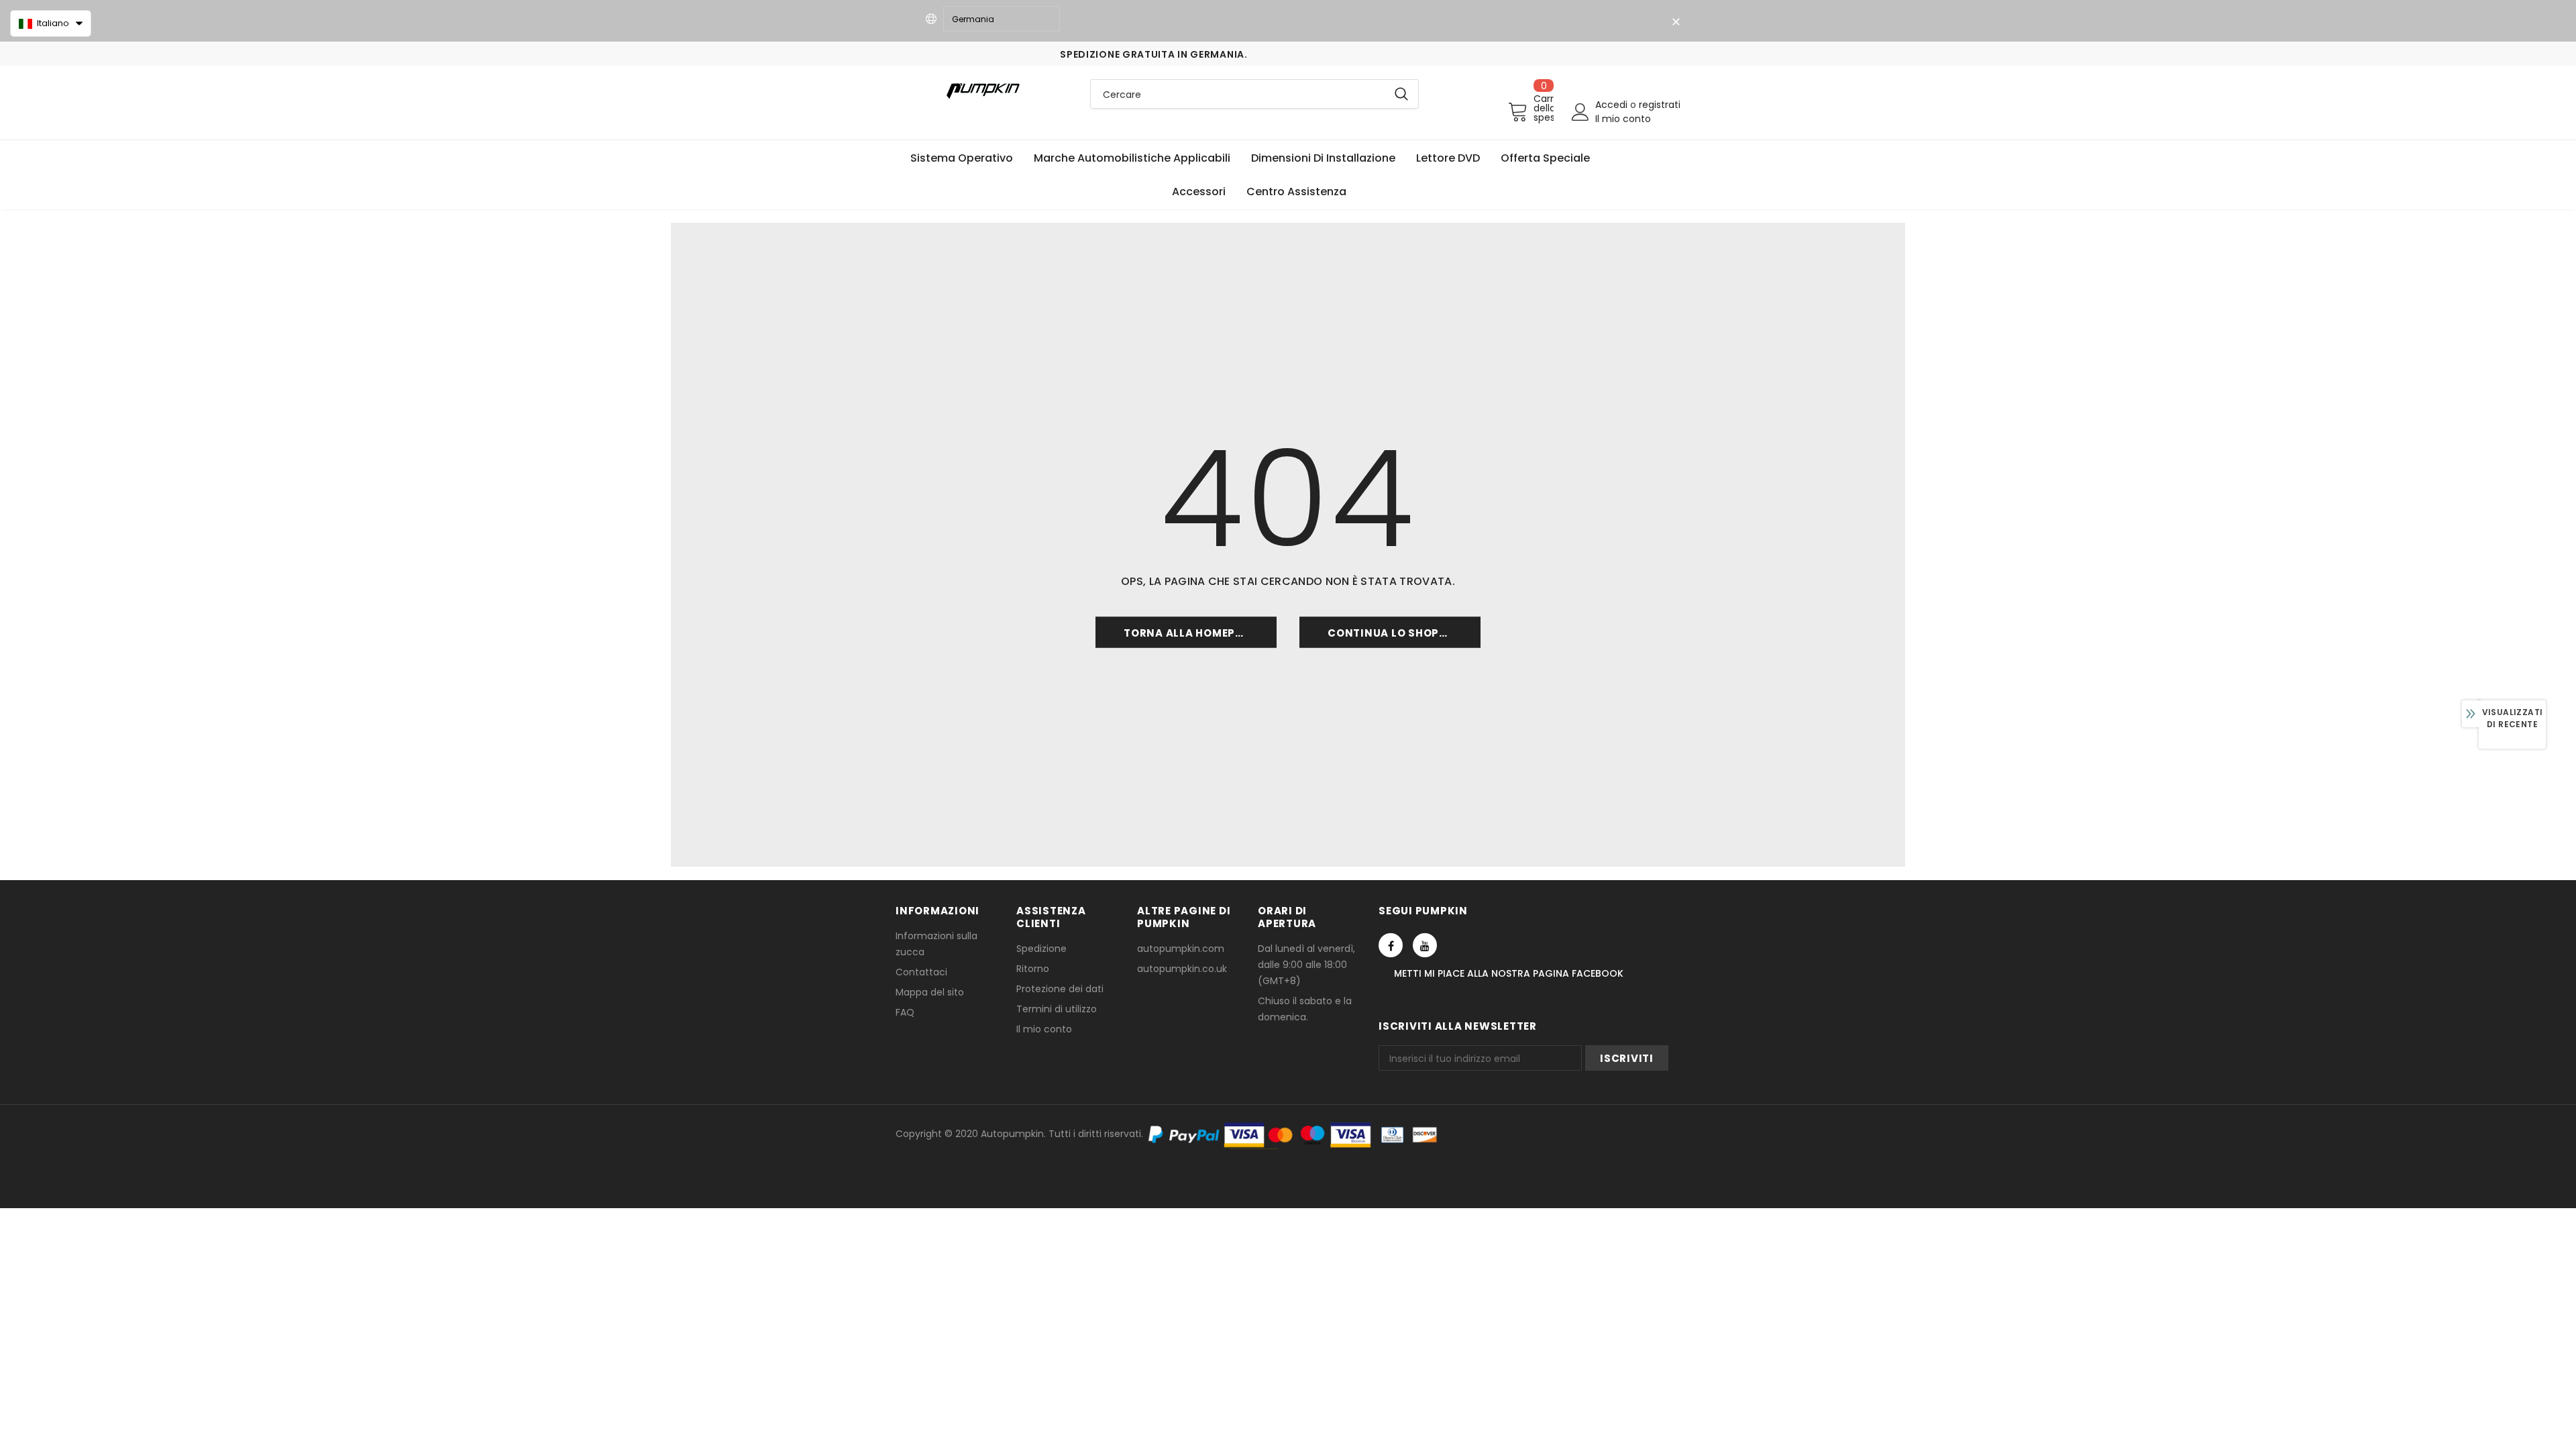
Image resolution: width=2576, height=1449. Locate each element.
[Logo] (983, 90)
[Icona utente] (1580, 112)
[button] (51, 23)
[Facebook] (1391, 945)
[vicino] (1676, 22)
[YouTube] (1425, 945)
